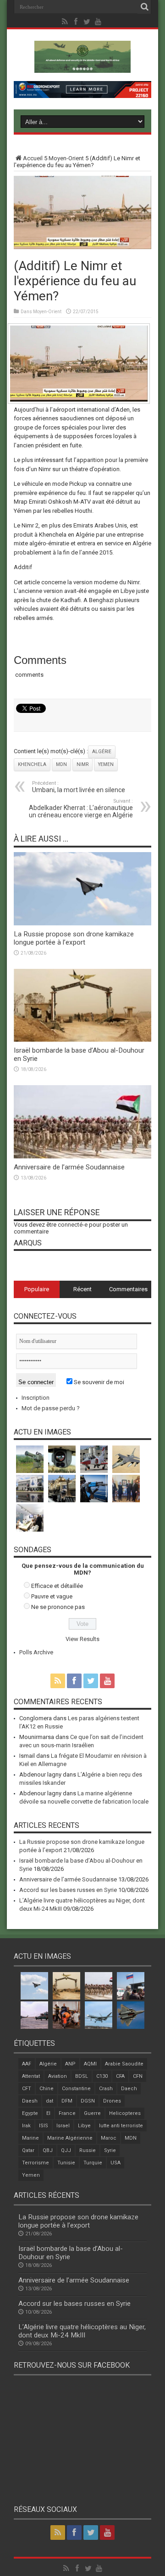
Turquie (93, 2163)
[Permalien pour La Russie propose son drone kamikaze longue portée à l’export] (82, 923)
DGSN (88, 2101)
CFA (120, 2076)
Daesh (30, 2101)
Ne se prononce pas (58, 1607)
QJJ (66, 2150)
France (67, 2113)
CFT (27, 2089)
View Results (82, 1639)
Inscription (36, 1398)
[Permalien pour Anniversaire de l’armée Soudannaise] (82, 1156)
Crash (106, 2089)
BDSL (82, 2076)
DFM (67, 2101)
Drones (112, 2101)
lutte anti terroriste (121, 2126)
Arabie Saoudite (124, 2064)
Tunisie (66, 2163)
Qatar (28, 2150)
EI (48, 2113)
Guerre (92, 2113)
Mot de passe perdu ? (51, 1408)
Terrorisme (36, 2163)
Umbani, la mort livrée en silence (79, 787)
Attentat (31, 2076)
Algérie (102, 752)
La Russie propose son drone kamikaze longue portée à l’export (74, 938)
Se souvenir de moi (98, 1382)
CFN (138, 2076)
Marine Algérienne (70, 2138)
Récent (82, 1289)
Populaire (37, 1289)
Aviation (58, 2076)
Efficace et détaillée (57, 1586)
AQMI (90, 2064)
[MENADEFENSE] (82, 66)
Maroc (109, 2138)
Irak (26, 2126)
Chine (47, 2089)
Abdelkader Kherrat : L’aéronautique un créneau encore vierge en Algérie (81, 808)
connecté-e (73, 1225)
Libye (84, 2126)
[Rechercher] (144, 7)
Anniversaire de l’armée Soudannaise (69, 1167)
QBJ (48, 2150)
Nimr (82, 764)
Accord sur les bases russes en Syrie (68, 1890)
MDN (61, 764)
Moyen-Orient (66, 158)
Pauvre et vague (52, 1596)
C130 (102, 2076)
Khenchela (32, 764)
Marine (30, 2138)
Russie (88, 2150)
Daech (129, 2089)
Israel (63, 2126)
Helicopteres (125, 2113)
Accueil (33, 158)
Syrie (110, 2150)
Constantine (76, 2089)
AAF (27, 2064)
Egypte (30, 2113)
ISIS (44, 2126)
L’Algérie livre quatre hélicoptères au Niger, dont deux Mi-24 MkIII (82, 2331)
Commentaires (128, 1289)
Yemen (106, 764)
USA (115, 2163)
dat (49, 2101)
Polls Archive (36, 1652)
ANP (70, 2064)
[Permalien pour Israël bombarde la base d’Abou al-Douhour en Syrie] (82, 1040)
